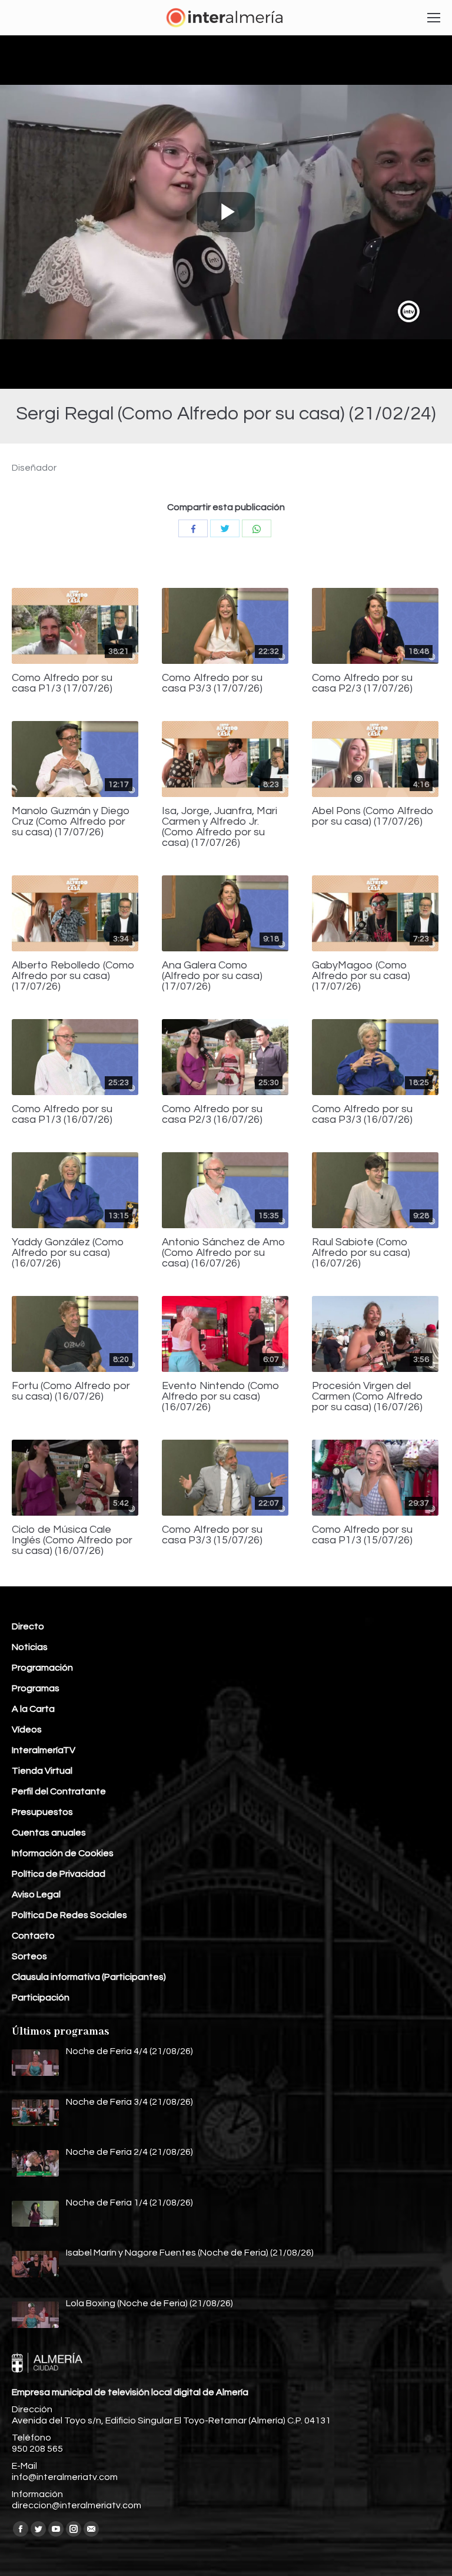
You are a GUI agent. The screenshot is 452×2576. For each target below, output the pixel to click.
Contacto (33, 1936)
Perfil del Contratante (59, 1791)
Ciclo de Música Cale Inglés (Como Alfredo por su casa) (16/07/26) (72, 1540)
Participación (41, 1998)
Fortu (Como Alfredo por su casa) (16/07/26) (71, 1391)
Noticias (30, 1647)
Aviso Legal (36, 1894)
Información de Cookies (63, 1853)
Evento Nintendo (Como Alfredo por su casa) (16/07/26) (221, 1397)
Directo (28, 1626)
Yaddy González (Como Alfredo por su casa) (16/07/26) (68, 1253)
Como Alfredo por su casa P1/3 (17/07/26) (62, 683)
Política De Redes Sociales (69, 1915)
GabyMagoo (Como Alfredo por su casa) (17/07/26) (361, 976)
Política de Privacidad (59, 1874)
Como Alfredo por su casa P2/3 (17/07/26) (362, 683)
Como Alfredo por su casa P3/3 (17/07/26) (212, 683)
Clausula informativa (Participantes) (89, 1977)
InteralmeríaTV (44, 1750)
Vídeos (27, 1730)
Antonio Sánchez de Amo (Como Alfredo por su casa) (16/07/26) (224, 1253)
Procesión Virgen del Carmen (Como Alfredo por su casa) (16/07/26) (368, 1397)
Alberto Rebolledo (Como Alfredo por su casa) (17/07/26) (73, 976)
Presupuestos (42, 1812)
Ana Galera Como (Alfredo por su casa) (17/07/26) (212, 976)
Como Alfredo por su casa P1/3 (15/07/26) (362, 1535)
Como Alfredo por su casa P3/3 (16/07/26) (362, 1115)
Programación (42, 1668)
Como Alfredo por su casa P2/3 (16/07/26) (212, 1115)
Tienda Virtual (42, 1771)
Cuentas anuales (49, 1833)
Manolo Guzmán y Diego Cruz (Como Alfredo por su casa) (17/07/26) (71, 822)
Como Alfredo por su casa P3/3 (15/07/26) (212, 1535)
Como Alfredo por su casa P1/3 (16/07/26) (62, 1115)
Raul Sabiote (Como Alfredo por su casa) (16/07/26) (361, 1253)
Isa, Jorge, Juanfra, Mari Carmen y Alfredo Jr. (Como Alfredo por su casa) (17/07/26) (220, 827)
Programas (36, 1688)
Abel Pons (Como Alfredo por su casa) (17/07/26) (373, 816)
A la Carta (33, 1709)
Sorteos (29, 1956)
